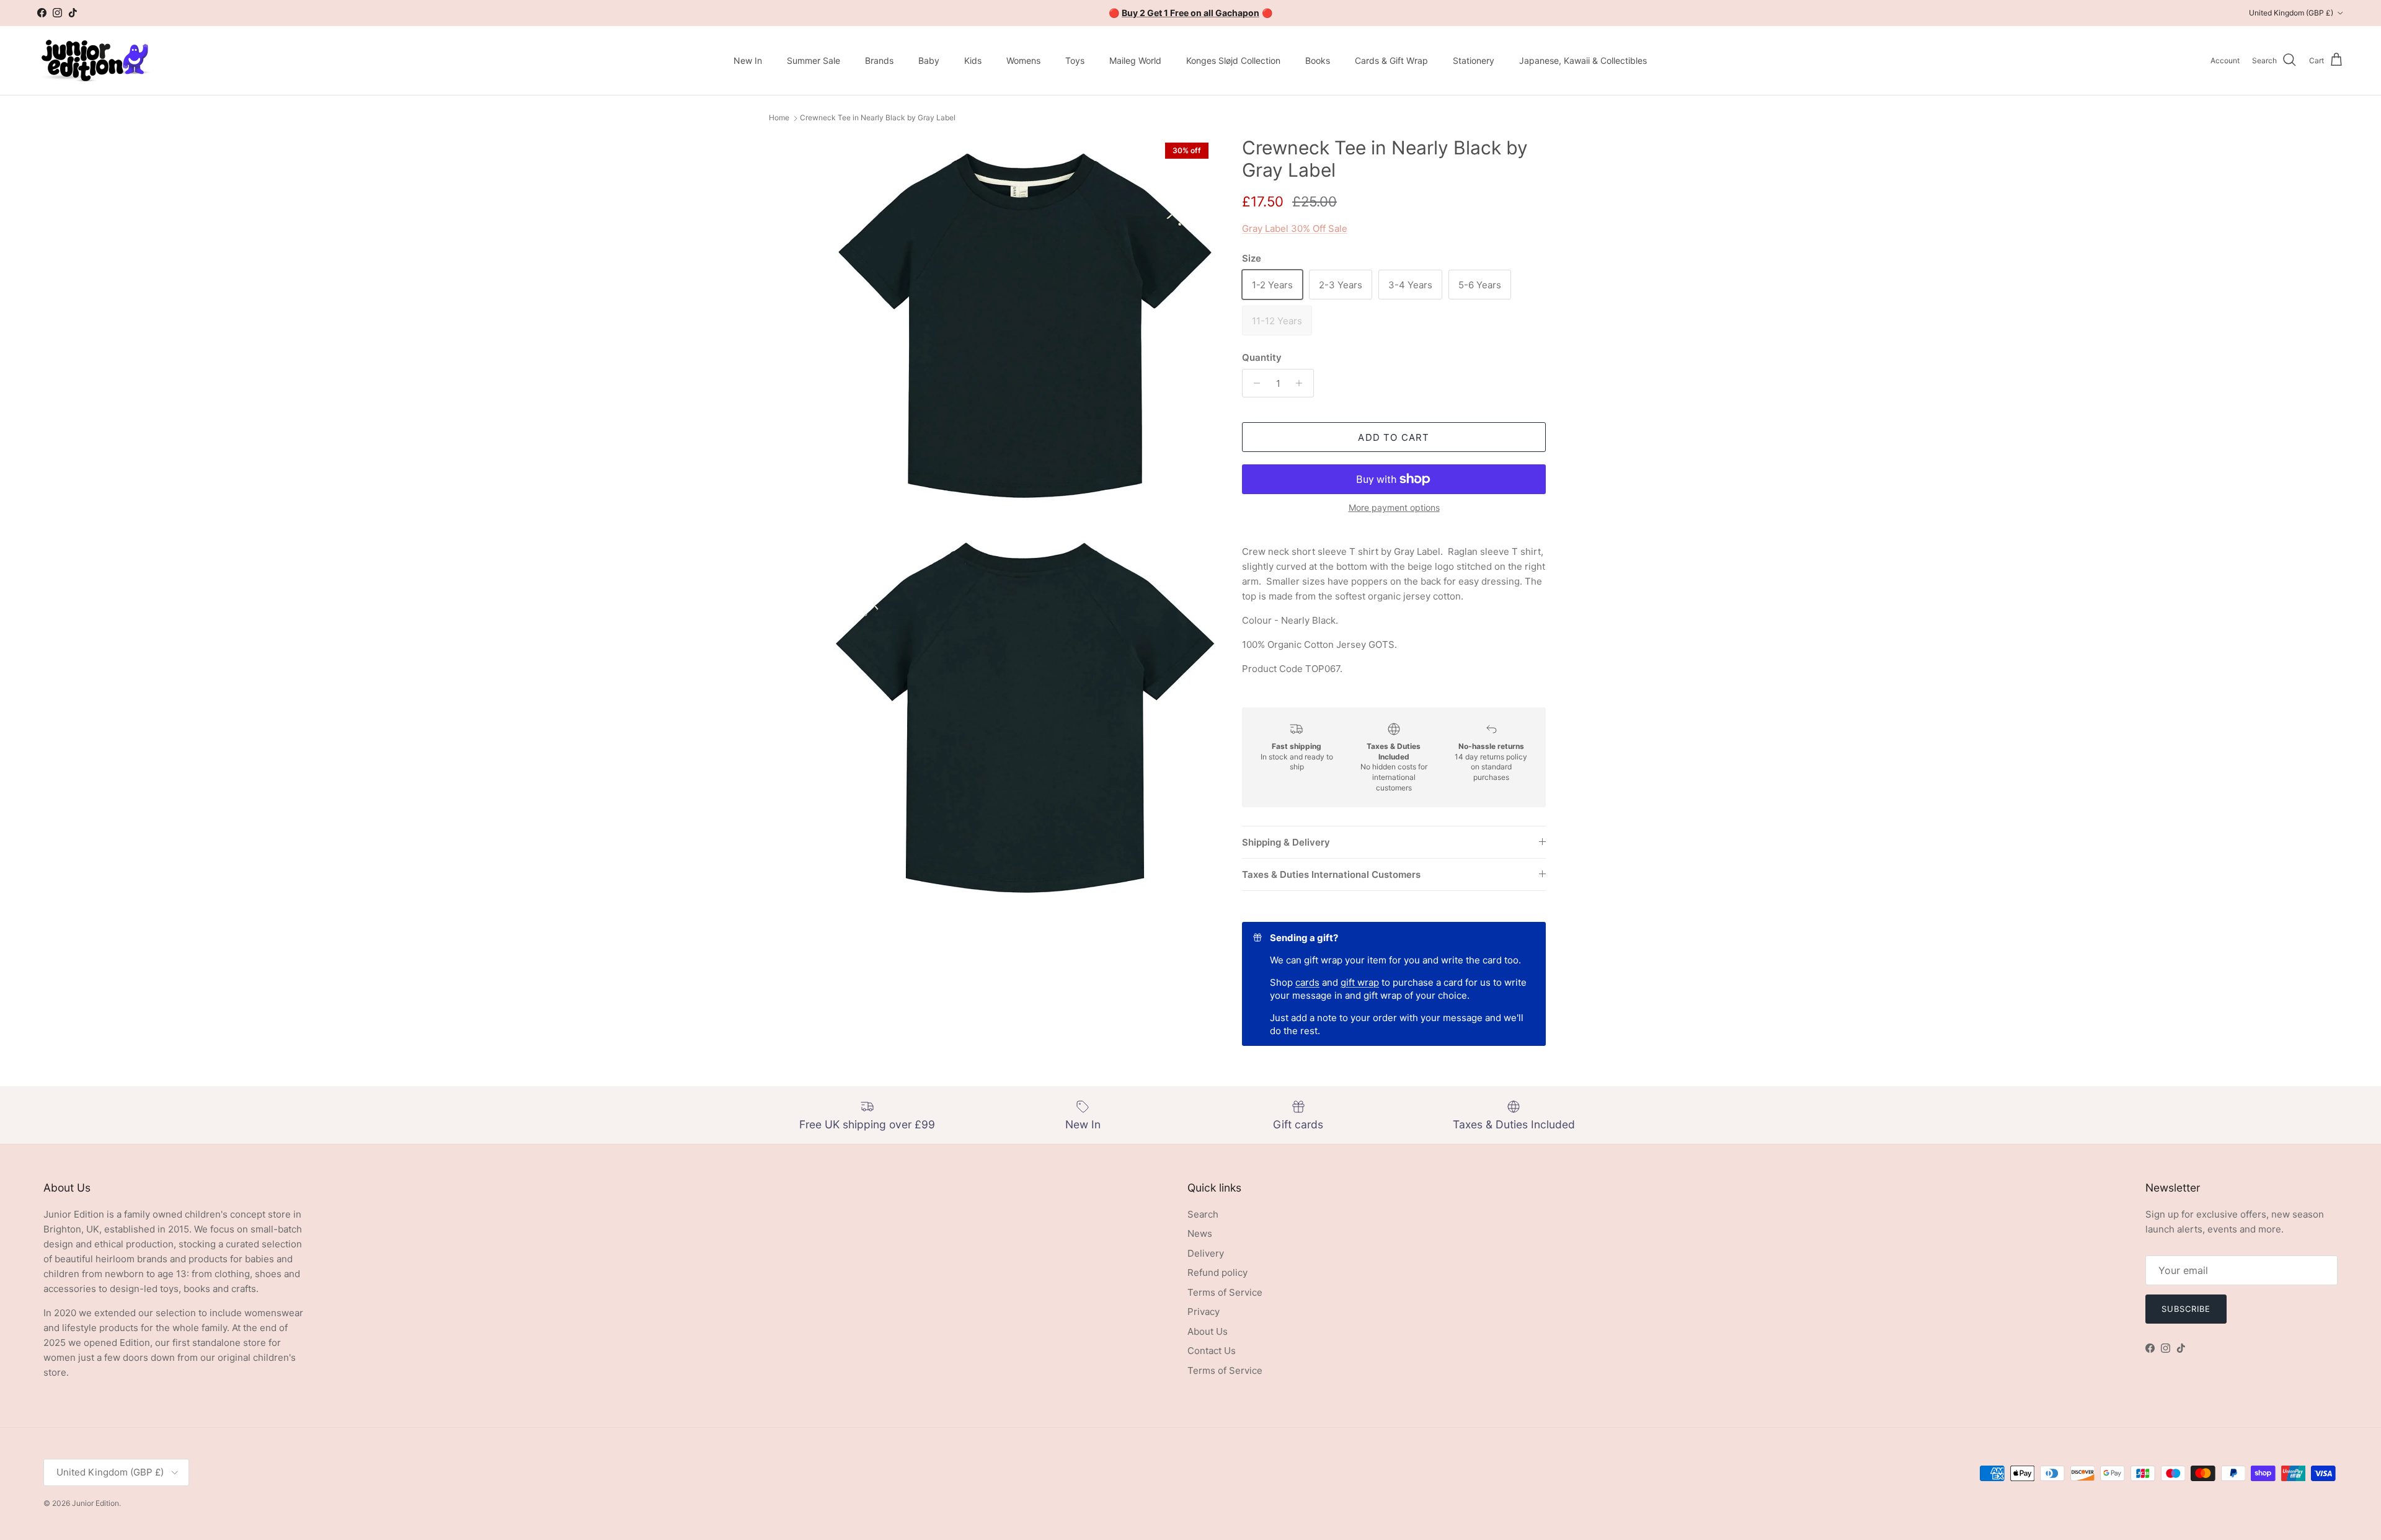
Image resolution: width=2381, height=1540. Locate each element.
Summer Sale (814, 60)
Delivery (1206, 1253)
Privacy (1204, 1312)
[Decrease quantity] (1253, 383)
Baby (929, 60)
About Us (1208, 1331)
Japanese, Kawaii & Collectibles (1583, 60)
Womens (1023, 60)
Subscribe (2186, 1309)
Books (1318, 60)
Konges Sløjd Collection (1233, 60)
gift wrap (1360, 982)
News (1200, 1233)
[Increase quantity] (1302, 383)
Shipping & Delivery (1286, 842)
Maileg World (1135, 60)
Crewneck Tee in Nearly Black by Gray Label (878, 118)
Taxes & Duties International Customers (1331, 874)
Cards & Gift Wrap (1391, 60)
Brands (879, 60)
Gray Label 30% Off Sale (1295, 228)
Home (779, 118)
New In (748, 60)
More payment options (1394, 508)
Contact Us (1212, 1351)
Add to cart (1394, 437)
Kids (973, 60)
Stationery (1474, 60)
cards (1307, 982)
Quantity (1262, 357)
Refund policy (1217, 1272)
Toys (1075, 60)
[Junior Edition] (95, 60)
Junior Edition (95, 1503)
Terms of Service (1225, 1292)
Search (1203, 1214)
